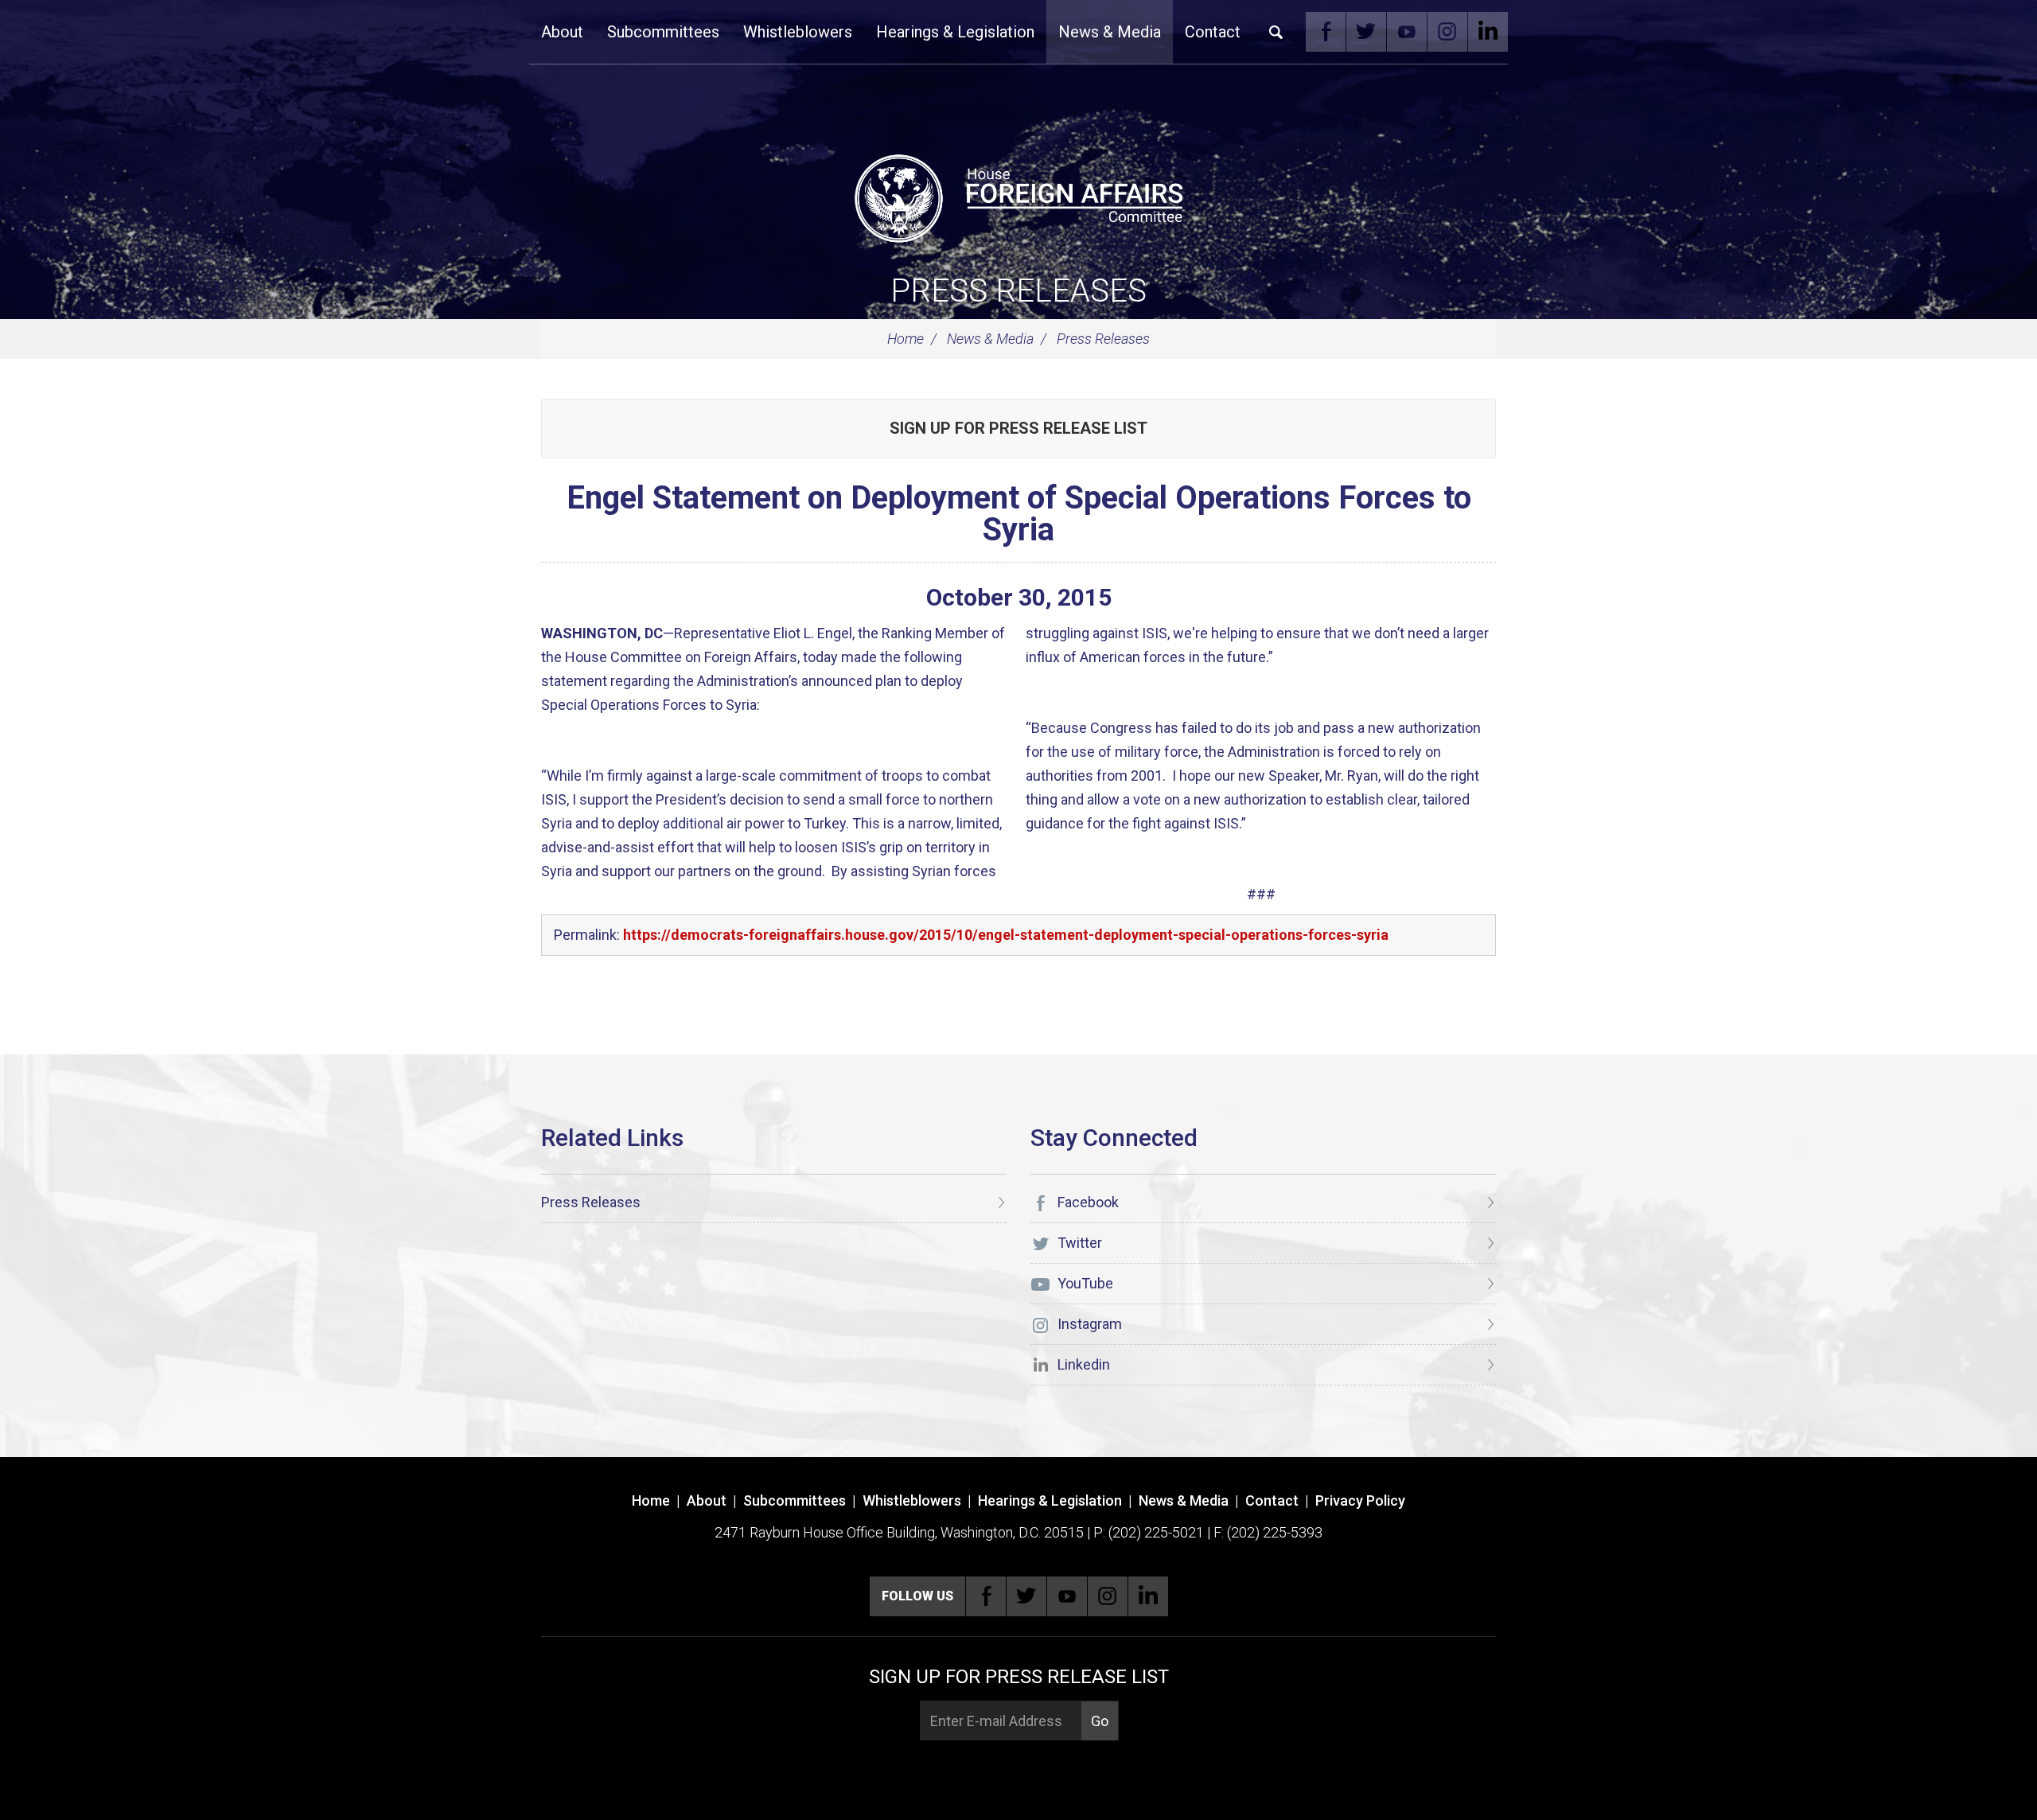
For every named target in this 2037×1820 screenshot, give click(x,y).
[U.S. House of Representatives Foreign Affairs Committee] (1018, 196)
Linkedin (1488, 32)
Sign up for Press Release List (1018, 428)
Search (1276, 32)
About (562, 32)
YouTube (1407, 32)
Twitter (1366, 32)
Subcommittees (663, 32)
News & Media (1110, 32)
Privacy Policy (1360, 1500)
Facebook (1326, 32)
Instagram (1447, 32)
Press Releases (1018, 291)
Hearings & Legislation (955, 32)
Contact (1213, 32)
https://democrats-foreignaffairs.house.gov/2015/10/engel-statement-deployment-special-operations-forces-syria (1006, 935)
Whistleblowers (798, 32)
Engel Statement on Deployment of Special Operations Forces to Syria (1019, 514)
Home (906, 339)
